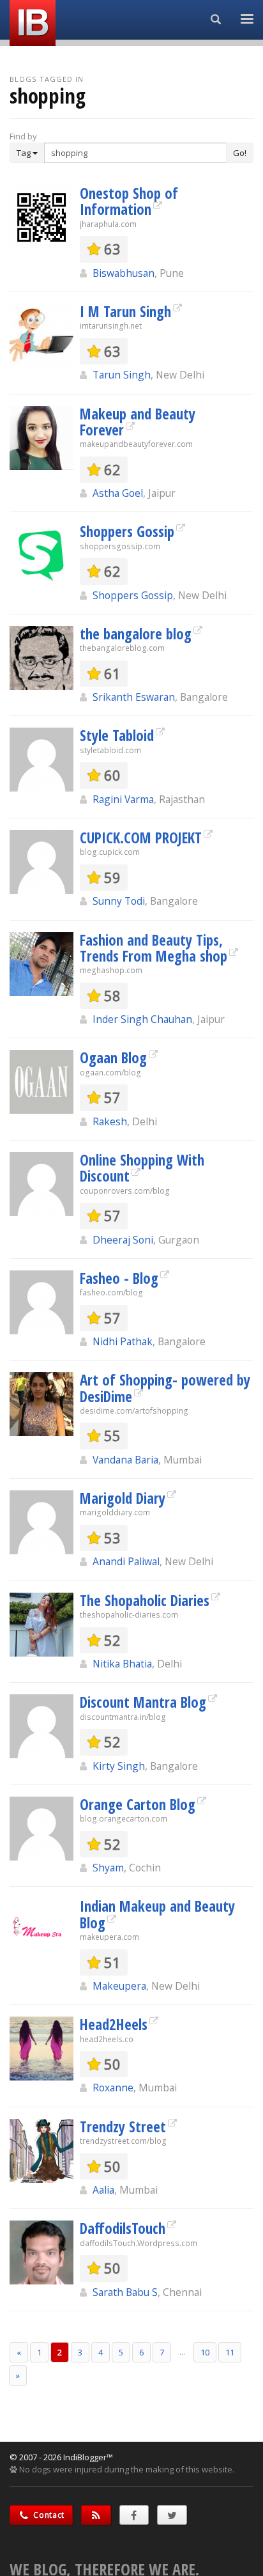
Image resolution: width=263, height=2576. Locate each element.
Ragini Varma (123, 799)
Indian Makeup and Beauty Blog (157, 1914)
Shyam (108, 1868)
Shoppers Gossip (127, 531)
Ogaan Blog (113, 1058)
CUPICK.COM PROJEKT (141, 838)
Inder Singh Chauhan (142, 1019)
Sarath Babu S (125, 2292)
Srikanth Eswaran (134, 697)
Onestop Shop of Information (129, 201)
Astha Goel (118, 493)
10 (205, 2352)
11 (230, 2352)
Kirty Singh (119, 1766)
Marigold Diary (123, 1498)
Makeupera (119, 1986)
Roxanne (113, 2088)
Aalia (103, 2190)
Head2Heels (114, 2024)
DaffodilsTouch (123, 2228)
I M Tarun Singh (125, 311)
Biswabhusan (124, 273)
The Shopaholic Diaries (145, 1600)
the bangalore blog (136, 634)
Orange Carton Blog (138, 1804)
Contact (48, 2515)
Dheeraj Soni (123, 1240)
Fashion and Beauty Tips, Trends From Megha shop (154, 948)
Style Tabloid (117, 735)
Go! (240, 153)
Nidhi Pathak (123, 1341)
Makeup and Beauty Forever (138, 422)
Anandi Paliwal (126, 1561)
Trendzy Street (123, 2127)
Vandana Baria (125, 1460)
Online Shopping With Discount (142, 1168)
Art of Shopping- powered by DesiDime (165, 1388)
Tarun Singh (122, 375)
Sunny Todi (119, 901)
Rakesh (110, 1121)
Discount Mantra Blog (143, 1702)
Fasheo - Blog (119, 1278)
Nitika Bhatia (122, 1664)
